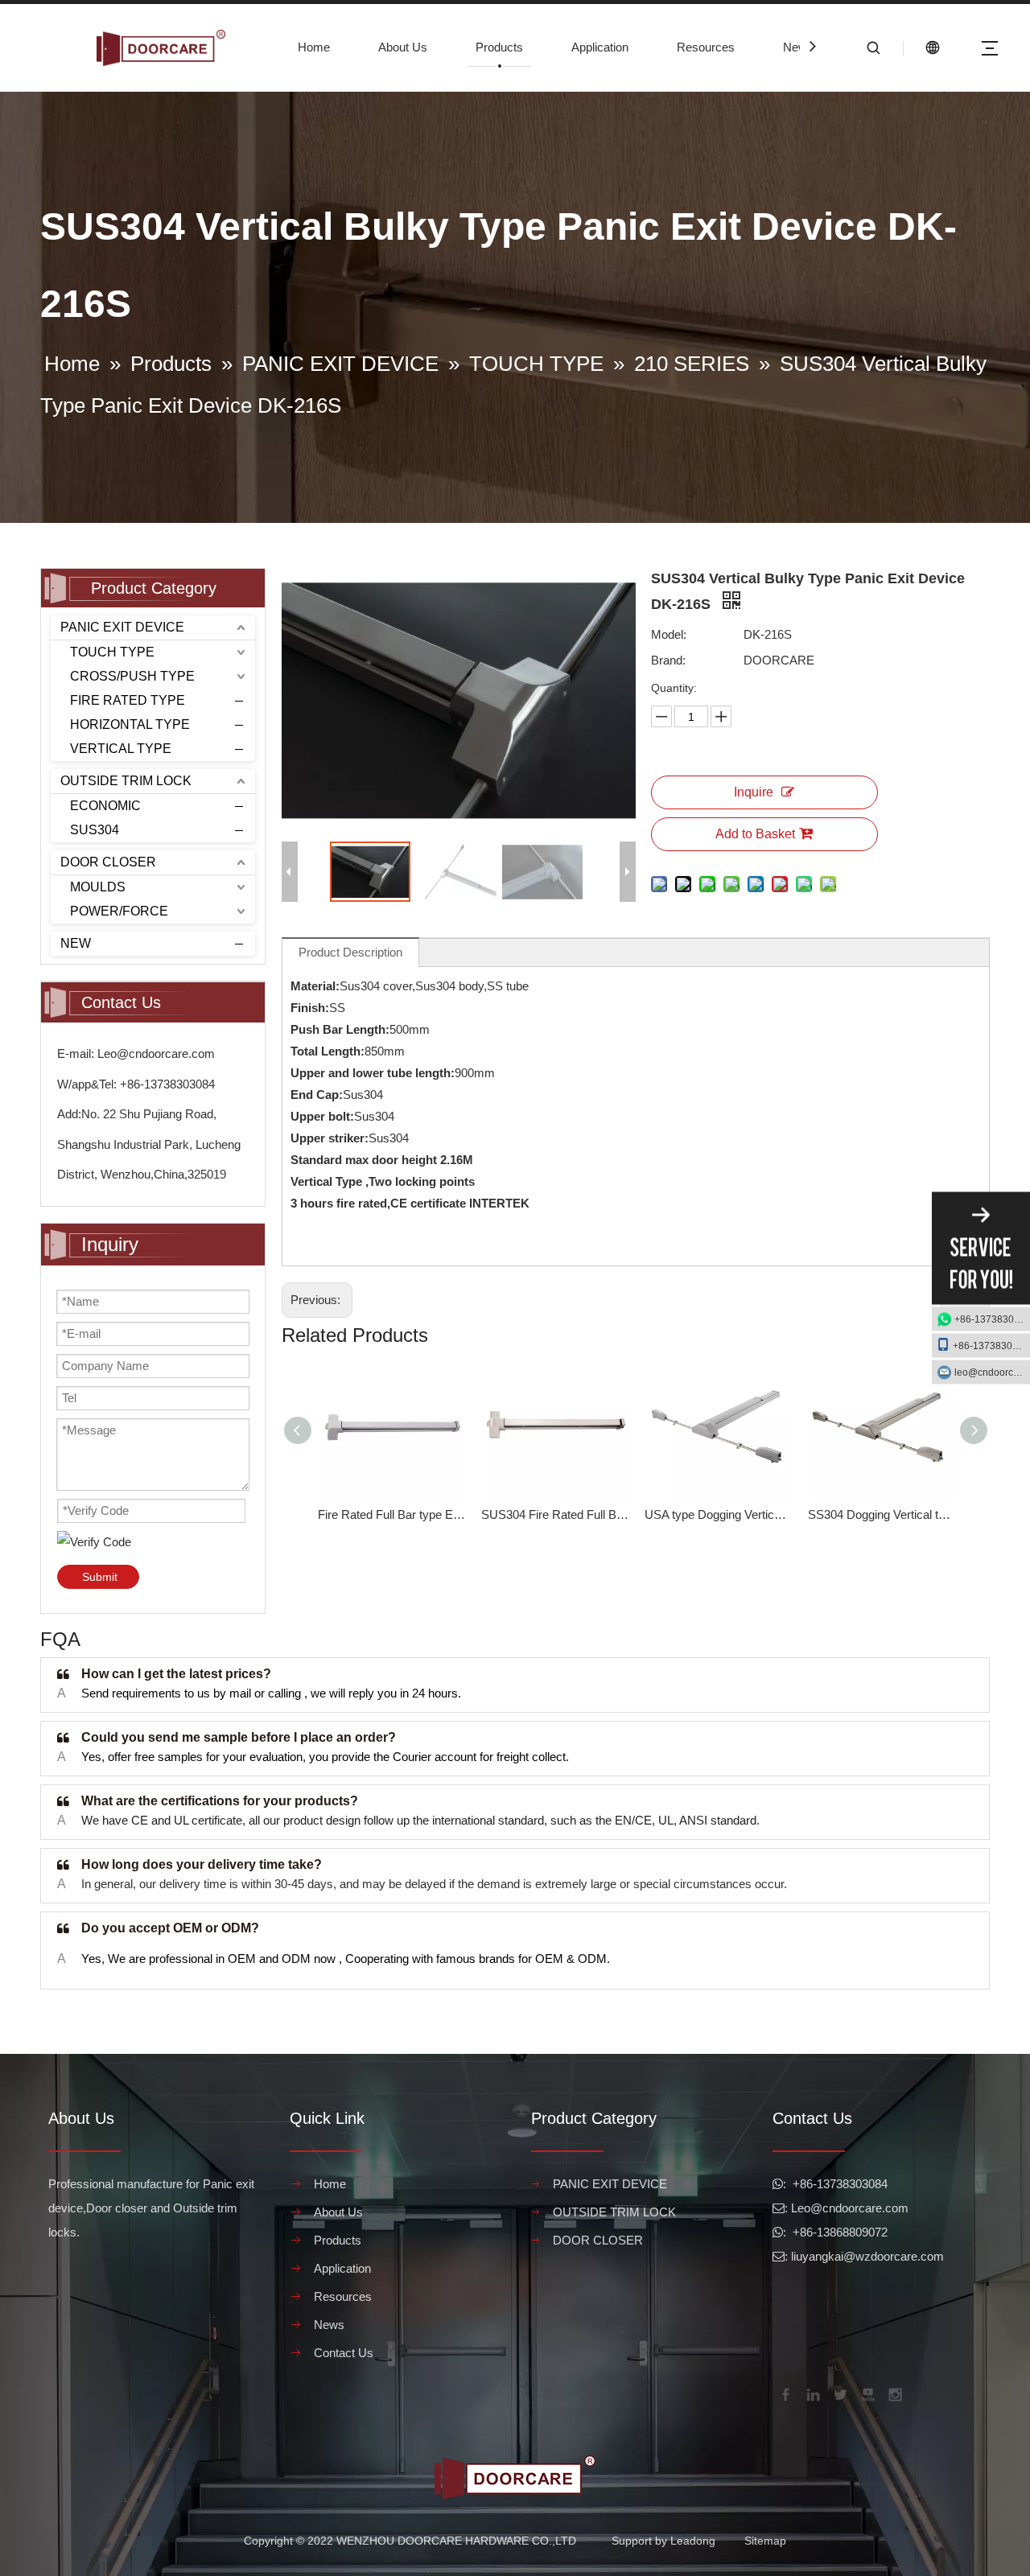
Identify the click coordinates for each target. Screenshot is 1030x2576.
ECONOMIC (105, 806)
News (798, 47)
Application (600, 47)
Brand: (668, 660)
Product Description (350, 952)
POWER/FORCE (119, 911)
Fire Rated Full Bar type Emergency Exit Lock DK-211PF (391, 1514)
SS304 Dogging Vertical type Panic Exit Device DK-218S (882, 1514)
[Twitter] (839, 2393)
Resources (706, 47)
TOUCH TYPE (112, 652)
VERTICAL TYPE (121, 749)
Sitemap (765, 2541)
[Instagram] (894, 2393)
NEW (76, 943)
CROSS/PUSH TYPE (132, 676)
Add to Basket (755, 834)
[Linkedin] (812, 2393)
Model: (669, 634)
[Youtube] (867, 2393)
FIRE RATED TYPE (128, 700)
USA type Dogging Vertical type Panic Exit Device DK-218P (718, 1514)
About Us (403, 47)
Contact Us (344, 2353)
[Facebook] (785, 2393)
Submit (100, 1577)
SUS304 (95, 830)
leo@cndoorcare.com (992, 1372)
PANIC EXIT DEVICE (122, 627)
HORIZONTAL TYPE (130, 724)
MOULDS (98, 887)
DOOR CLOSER (108, 862)
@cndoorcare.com (859, 2208)
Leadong (693, 2541)
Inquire (754, 792)
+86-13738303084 (992, 1319)
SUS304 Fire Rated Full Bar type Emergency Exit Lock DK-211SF (555, 1514)
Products (499, 47)
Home (314, 47)
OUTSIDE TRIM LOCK (126, 781)
